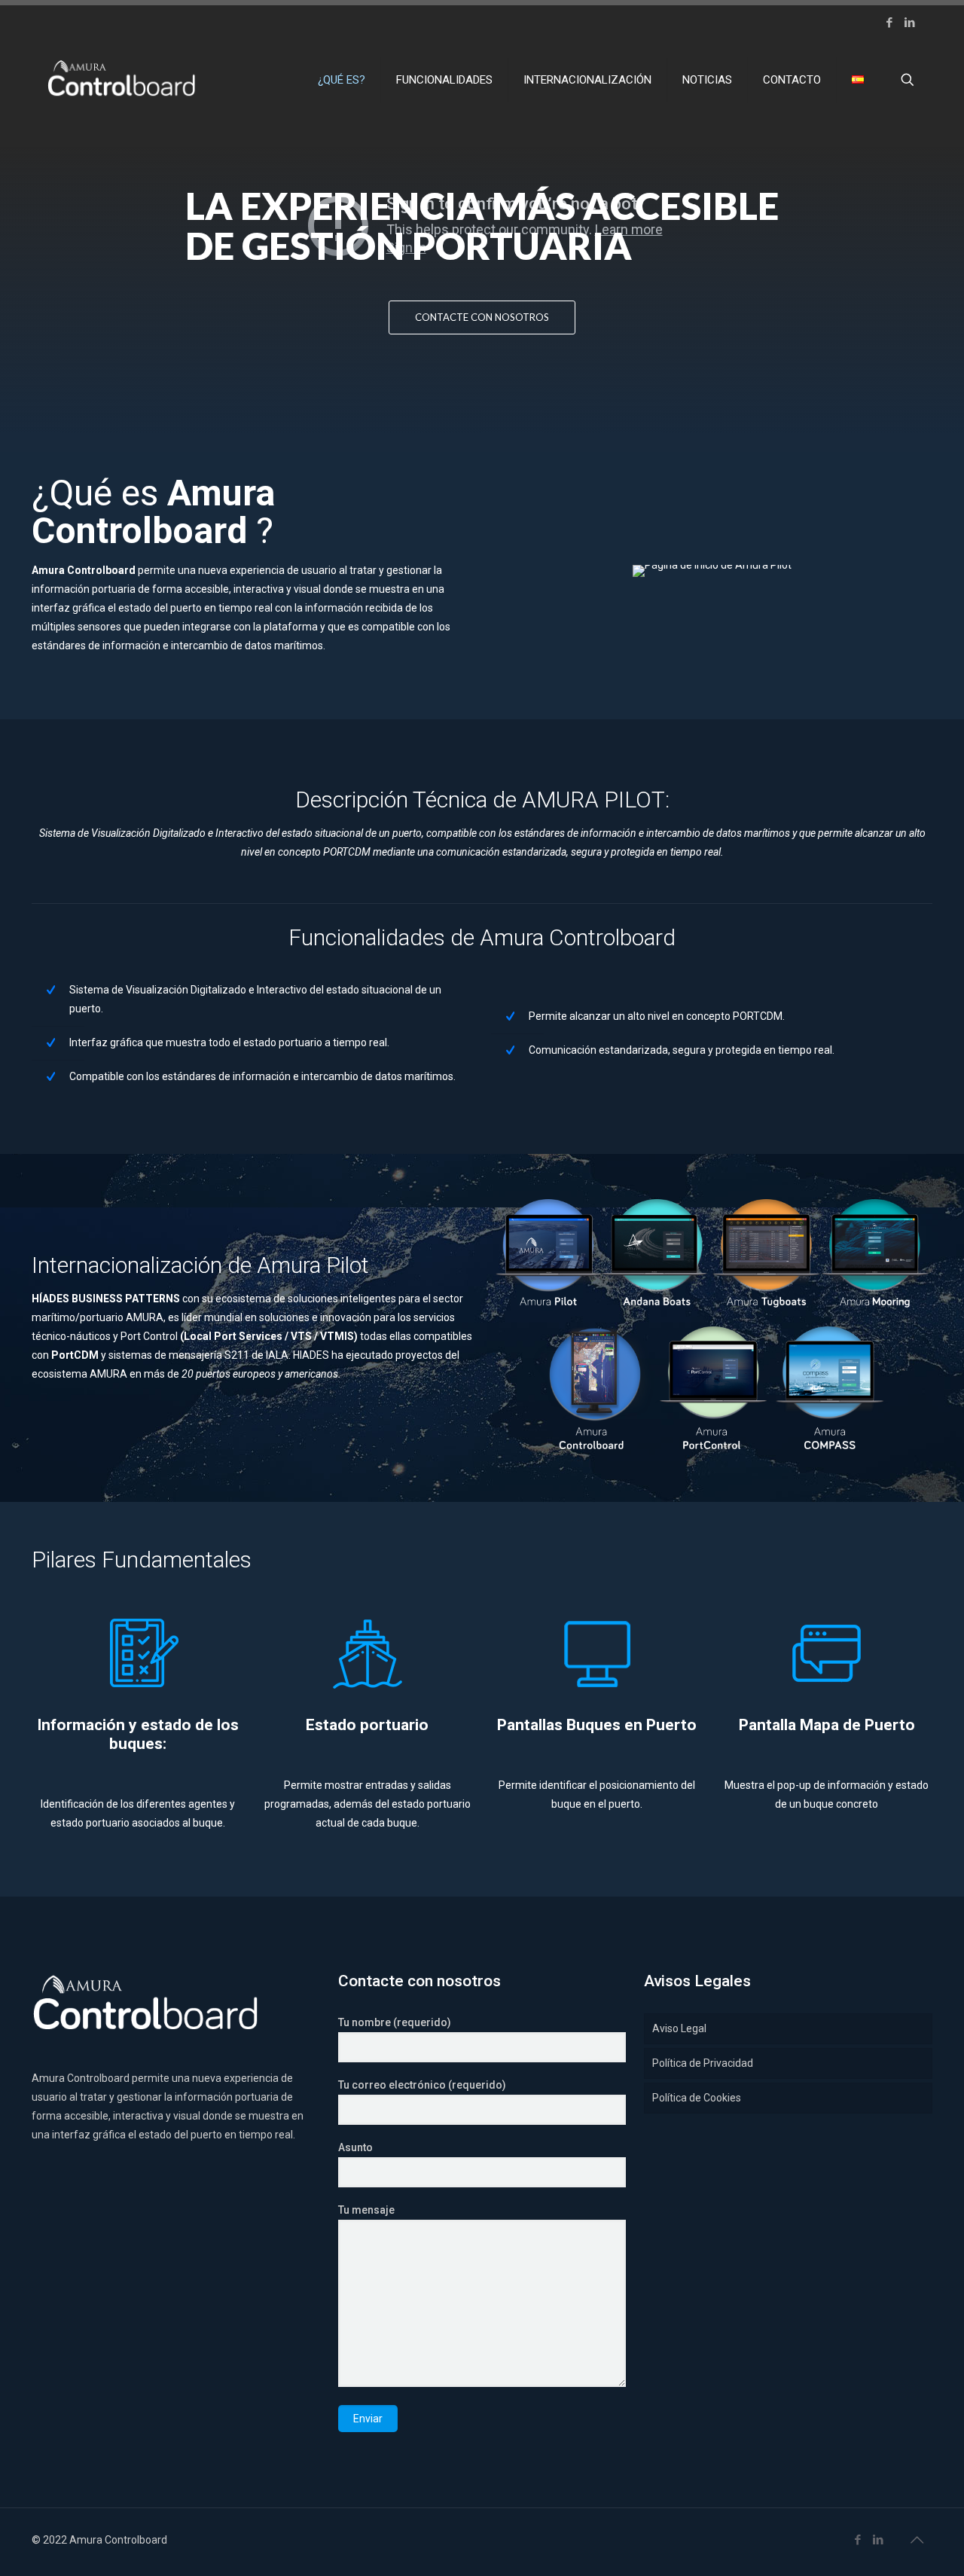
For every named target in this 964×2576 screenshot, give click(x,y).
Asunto (355, 2147)
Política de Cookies (697, 2098)
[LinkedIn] (909, 23)
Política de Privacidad (703, 2063)
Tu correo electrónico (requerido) (422, 2085)
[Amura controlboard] (121, 80)
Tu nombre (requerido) (395, 2022)
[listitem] (827, 1795)
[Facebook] (889, 23)
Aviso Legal (679, 2028)
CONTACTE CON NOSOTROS (482, 317)
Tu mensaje (366, 2210)
